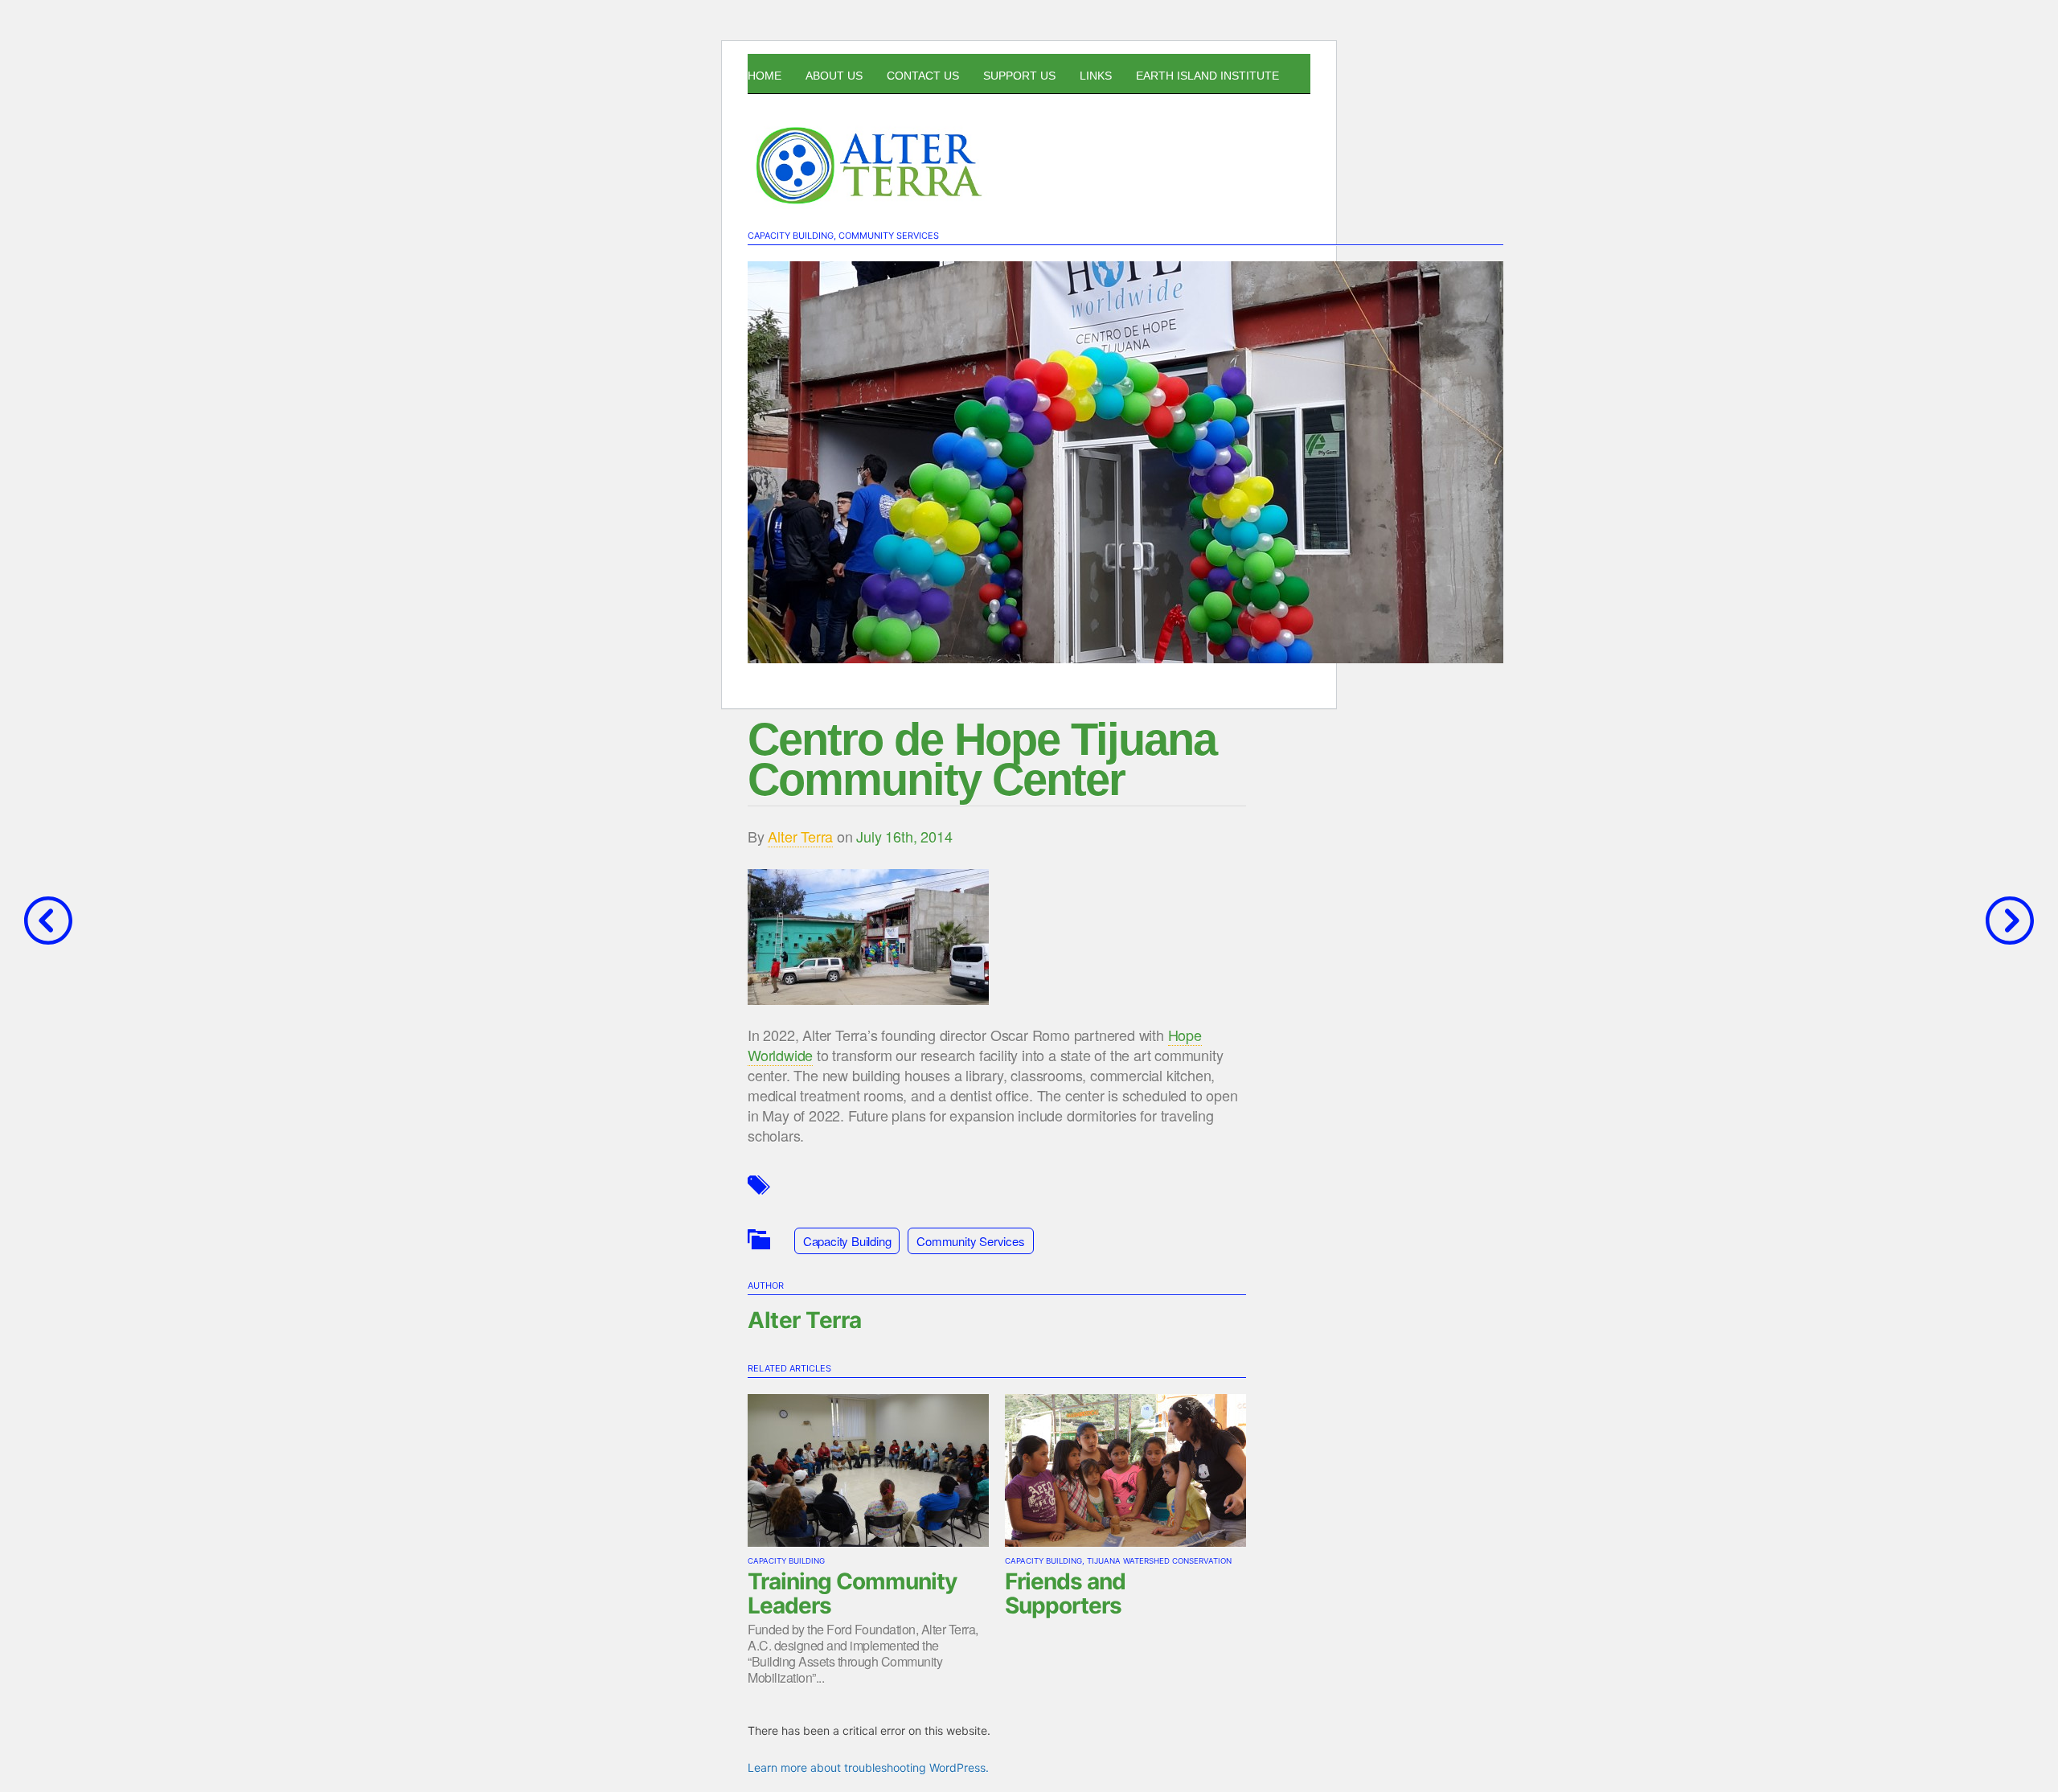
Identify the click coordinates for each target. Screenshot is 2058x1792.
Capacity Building (791, 236)
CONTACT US (923, 76)
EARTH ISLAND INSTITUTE (1207, 76)
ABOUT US (834, 76)
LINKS (1096, 76)
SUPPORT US (1019, 76)
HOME (765, 76)
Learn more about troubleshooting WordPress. (868, 1767)
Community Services (889, 236)
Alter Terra (800, 836)
